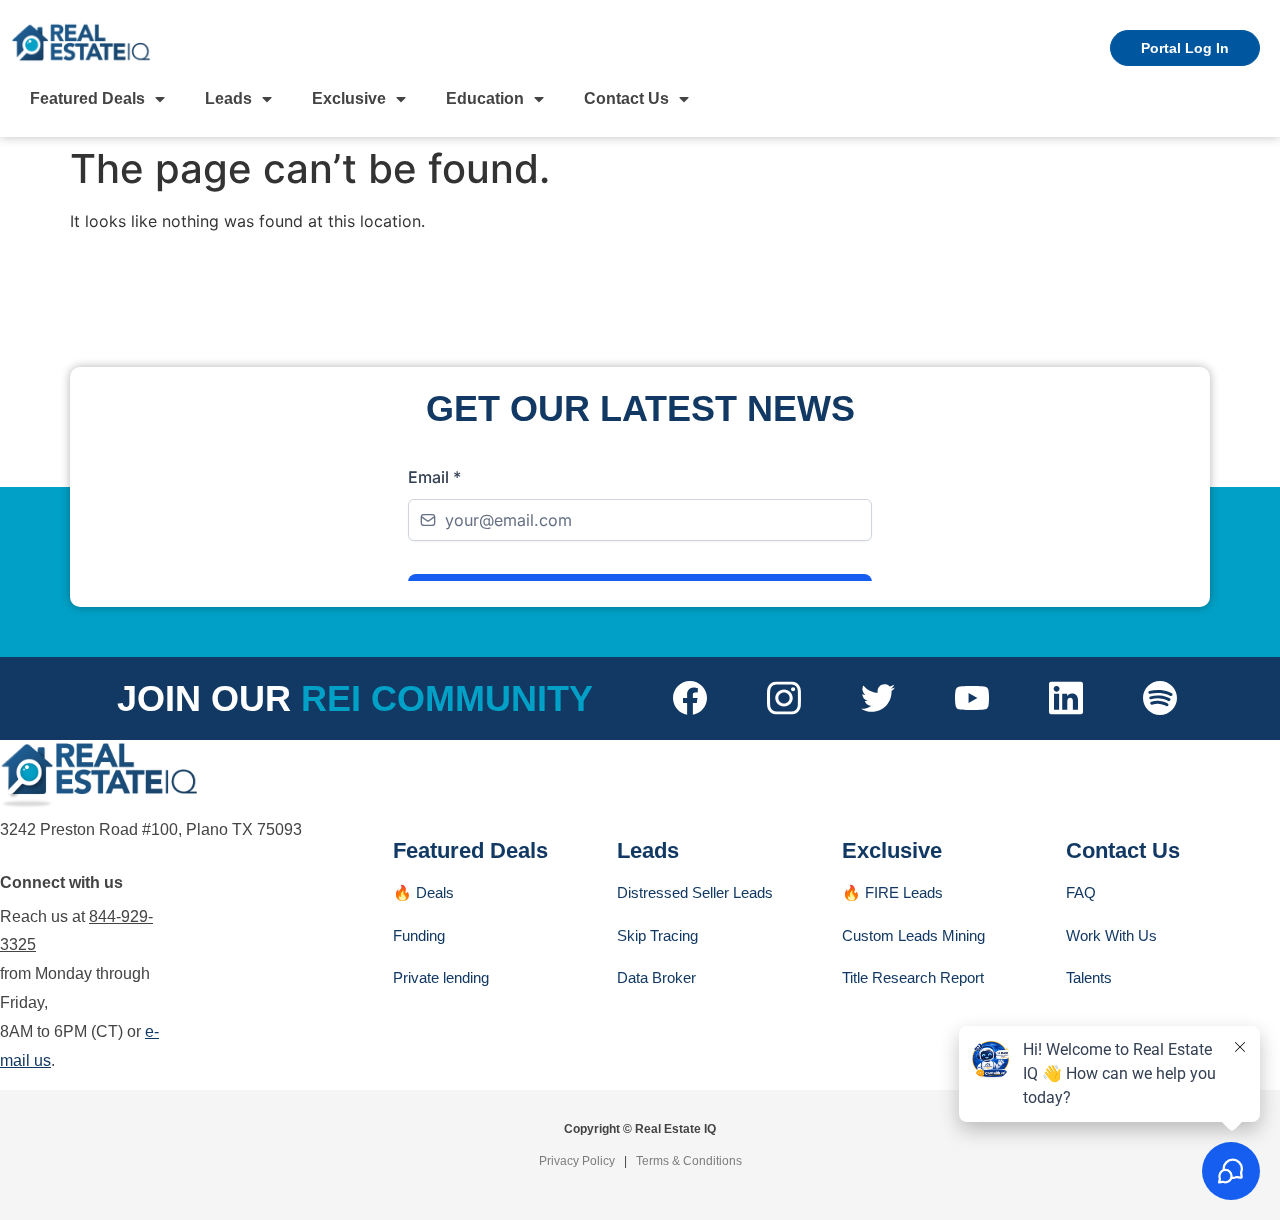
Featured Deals (87, 98)
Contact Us (626, 98)
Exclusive (349, 98)
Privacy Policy (577, 1161)
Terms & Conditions (689, 1161)
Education (485, 98)
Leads (228, 98)
